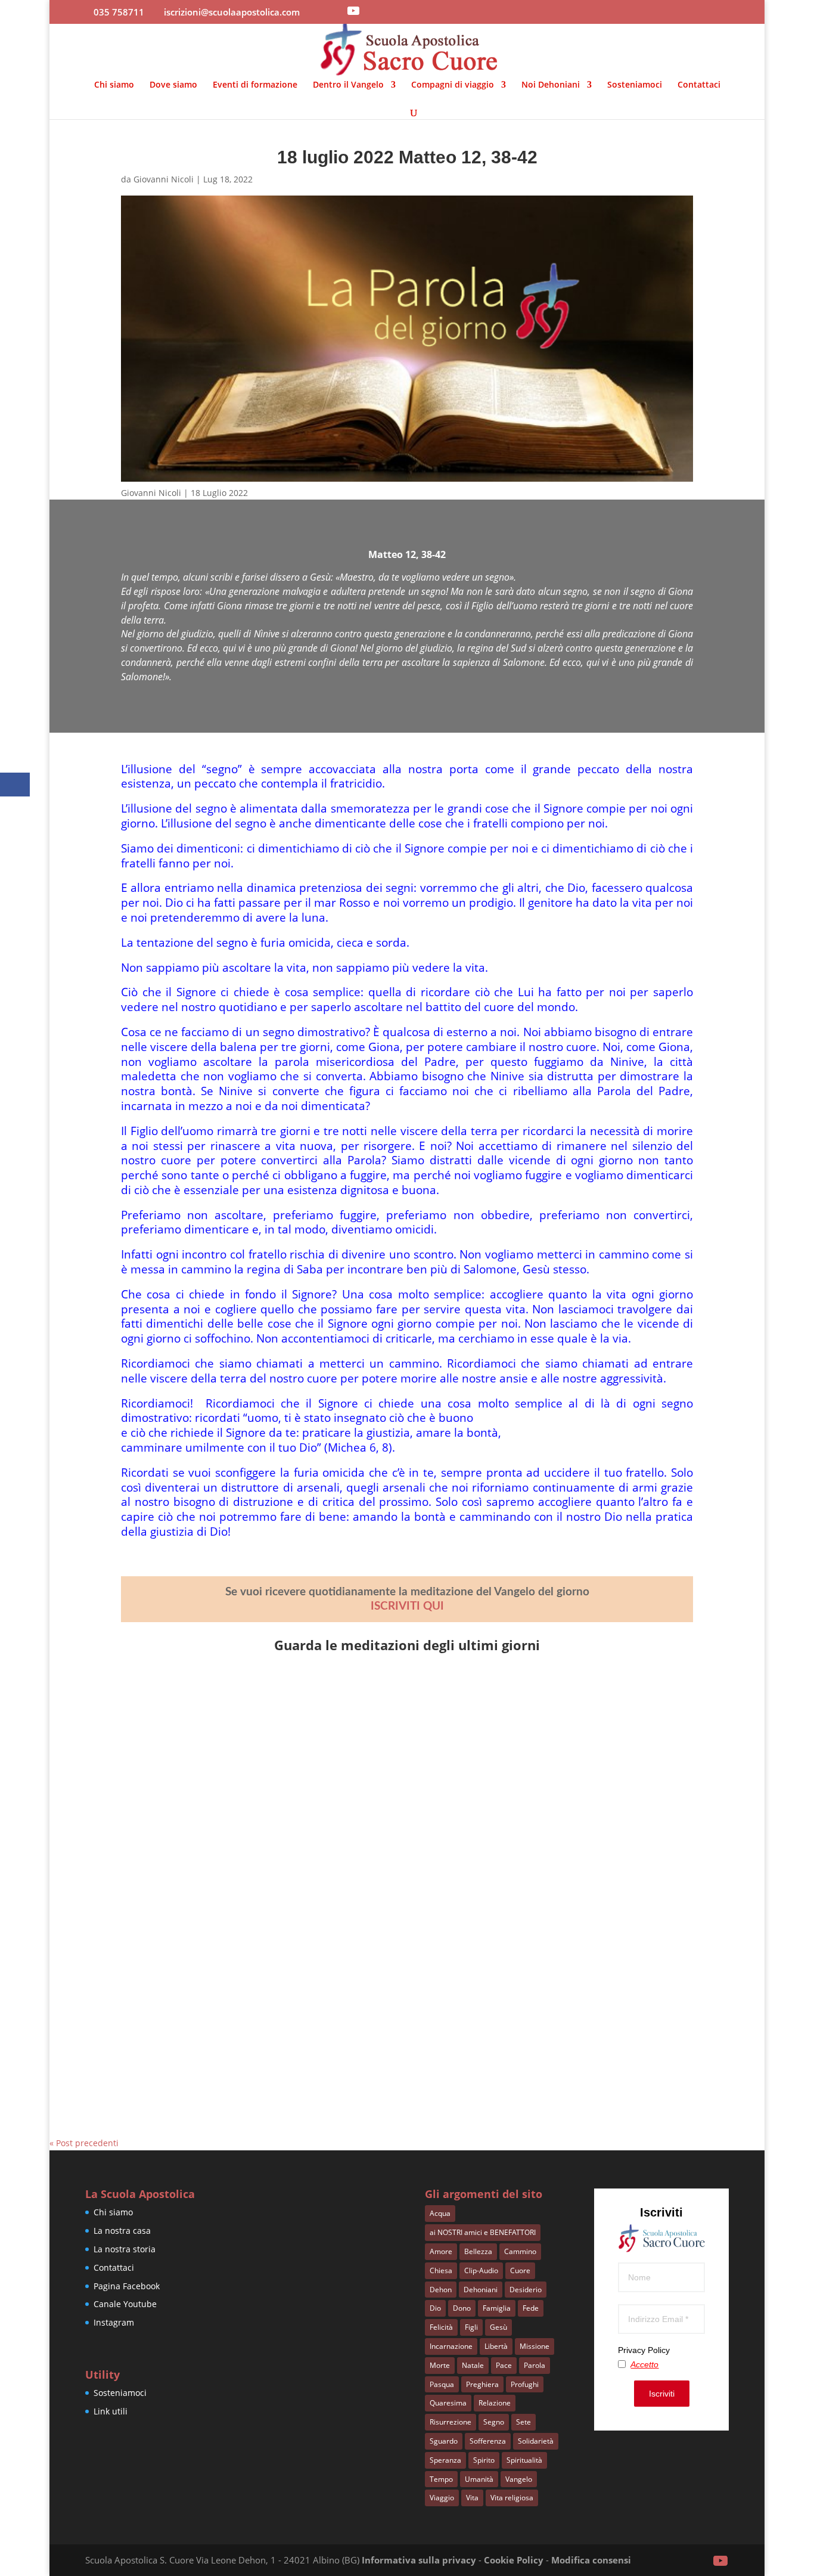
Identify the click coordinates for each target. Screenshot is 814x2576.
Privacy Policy (644, 2350)
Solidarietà (536, 2441)
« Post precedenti (84, 2143)
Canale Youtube (125, 2304)
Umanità (479, 2479)
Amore (441, 2251)
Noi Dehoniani (551, 85)
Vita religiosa (512, 2498)
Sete (523, 2422)
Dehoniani (481, 2290)
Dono (462, 2308)
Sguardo (444, 2441)
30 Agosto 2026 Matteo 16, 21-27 (218, 1710)
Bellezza (478, 2251)
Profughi (525, 2384)
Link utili (111, 2411)
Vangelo (519, 2479)
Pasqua (442, 2384)
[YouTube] (353, 11)
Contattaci (699, 85)
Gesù (498, 2327)
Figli (471, 2327)
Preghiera (482, 2384)
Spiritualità (524, 2460)
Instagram (114, 2322)
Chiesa (441, 2270)
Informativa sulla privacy (419, 2560)
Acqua (440, 2213)
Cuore (520, 2270)
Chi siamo (114, 85)
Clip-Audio (481, 2270)
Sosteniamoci (635, 85)
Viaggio (442, 2498)
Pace (504, 2365)
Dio (435, 2308)
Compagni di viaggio (453, 85)
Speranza (445, 2460)
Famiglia (497, 2308)
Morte (440, 2365)
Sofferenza (488, 2441)
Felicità (441, 2327)
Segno (494, 2422)
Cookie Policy (514, 2560)
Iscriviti (662, 2394)
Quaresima (448, 2403)
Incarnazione (451, 2346)
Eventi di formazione (255, 85)
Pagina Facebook (127, 2286)
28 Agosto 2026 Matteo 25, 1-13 (215, 1975)
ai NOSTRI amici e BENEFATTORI (483, 2232)
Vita (472, 2498)
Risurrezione (451, 2422)
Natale (473, 2365)
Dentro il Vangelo (348, 85)
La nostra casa (122, 2231)
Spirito (484, 2460)
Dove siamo (173, 85)
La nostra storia (125, 2249)
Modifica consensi (591, 2560)
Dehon (441, 2290)
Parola (535, 2365)
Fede (531, 2308)
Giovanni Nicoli (164, 179)
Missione (535, 2346)
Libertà (496, 2346)
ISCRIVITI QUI (407, 1606)
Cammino (520, 2251)
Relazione (495, 2403)
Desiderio (526, 2290)
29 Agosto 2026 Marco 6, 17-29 (212, 1843)
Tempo (441, 2479)
